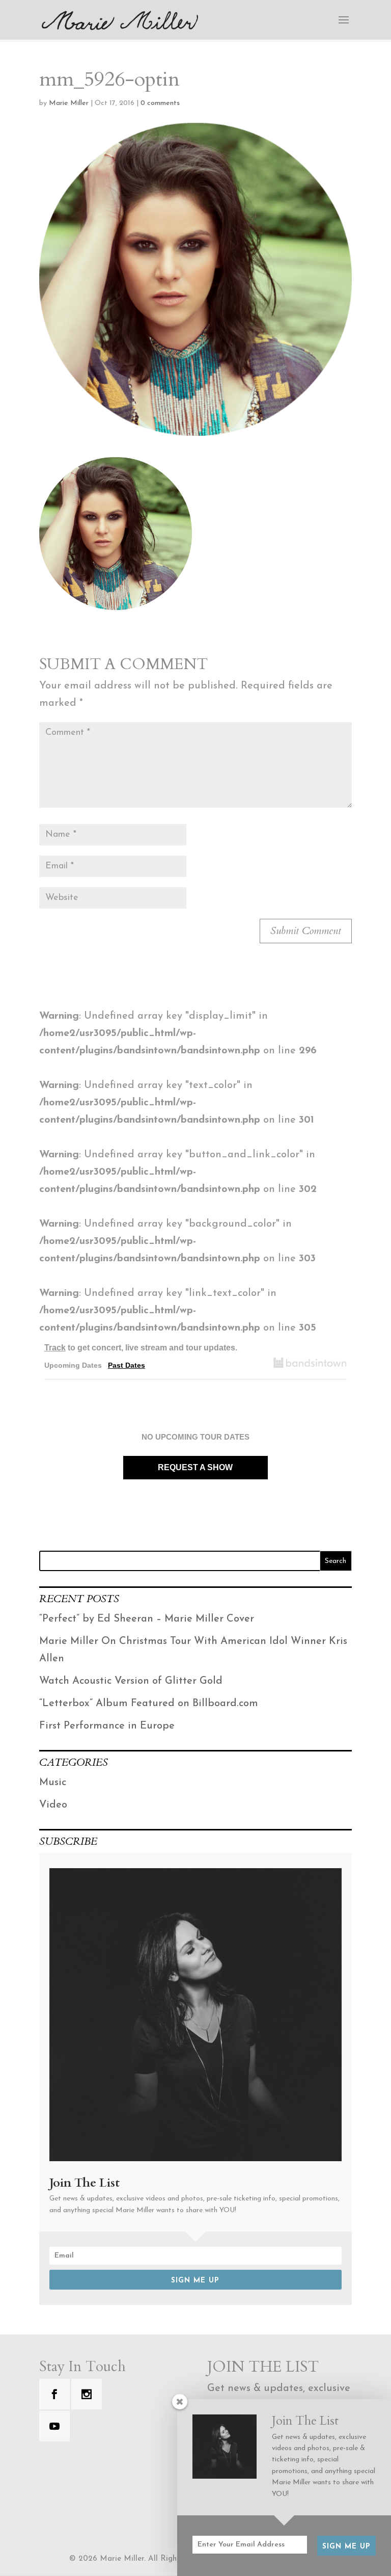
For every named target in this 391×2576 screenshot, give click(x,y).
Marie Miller (69, 103)
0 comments (160, 103)
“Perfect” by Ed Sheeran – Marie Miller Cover (147, 1619)
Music (53, 1783)
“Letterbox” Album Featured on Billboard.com (149, 1704)
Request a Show (195, 1467)
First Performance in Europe (107, 1726)
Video (53, 1805)
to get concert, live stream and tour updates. (141, 1348)
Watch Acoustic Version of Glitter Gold (131, 1681)
